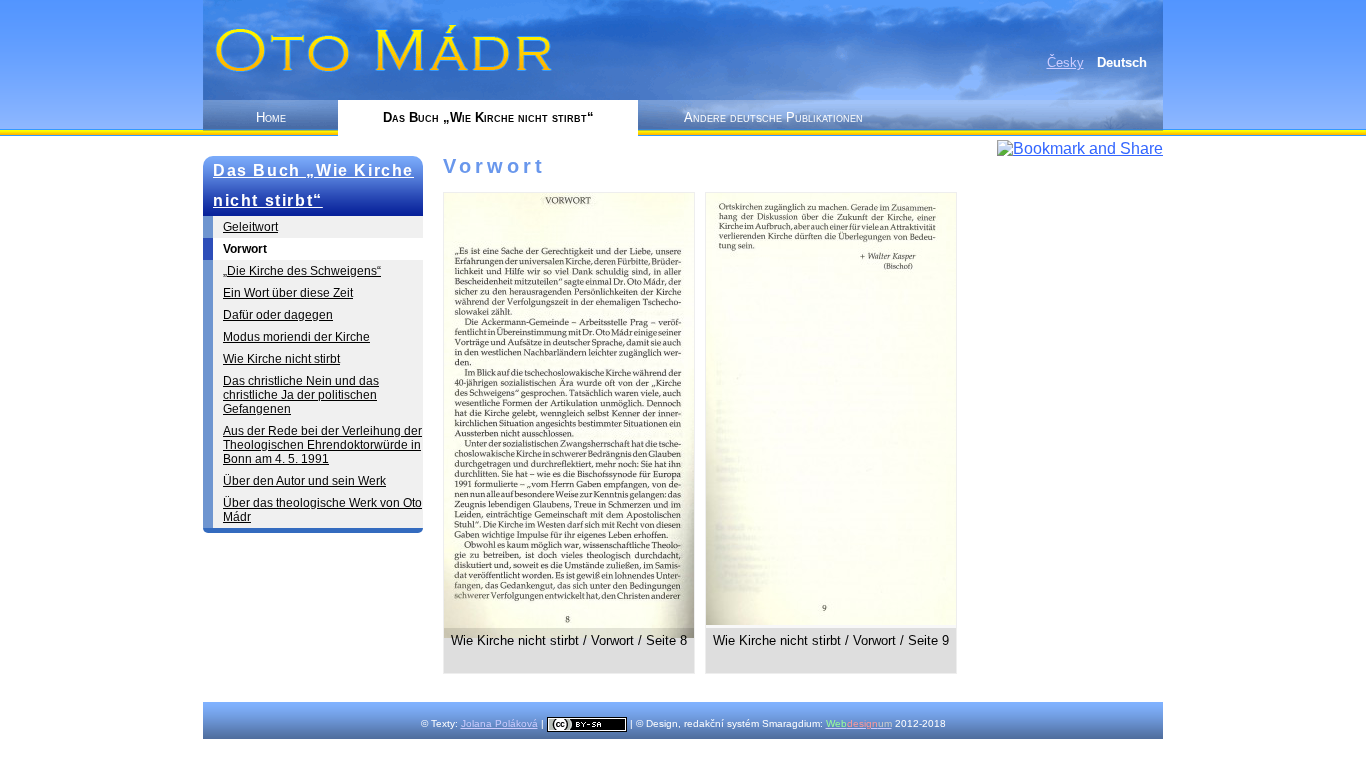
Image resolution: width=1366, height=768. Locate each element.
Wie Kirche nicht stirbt (281, 359)
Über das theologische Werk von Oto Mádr (322, 510)
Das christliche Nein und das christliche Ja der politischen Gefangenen (301, 395)
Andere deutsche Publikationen (773, 117)
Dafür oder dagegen (278, 315)
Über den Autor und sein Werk (304, 481)
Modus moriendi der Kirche (296, 337)
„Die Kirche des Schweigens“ (302, 271)
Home (271, 117)
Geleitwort (250, 227)
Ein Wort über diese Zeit (288, 293)
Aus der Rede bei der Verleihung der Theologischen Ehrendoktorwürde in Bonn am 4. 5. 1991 (322, 445)
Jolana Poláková (499, 723)
